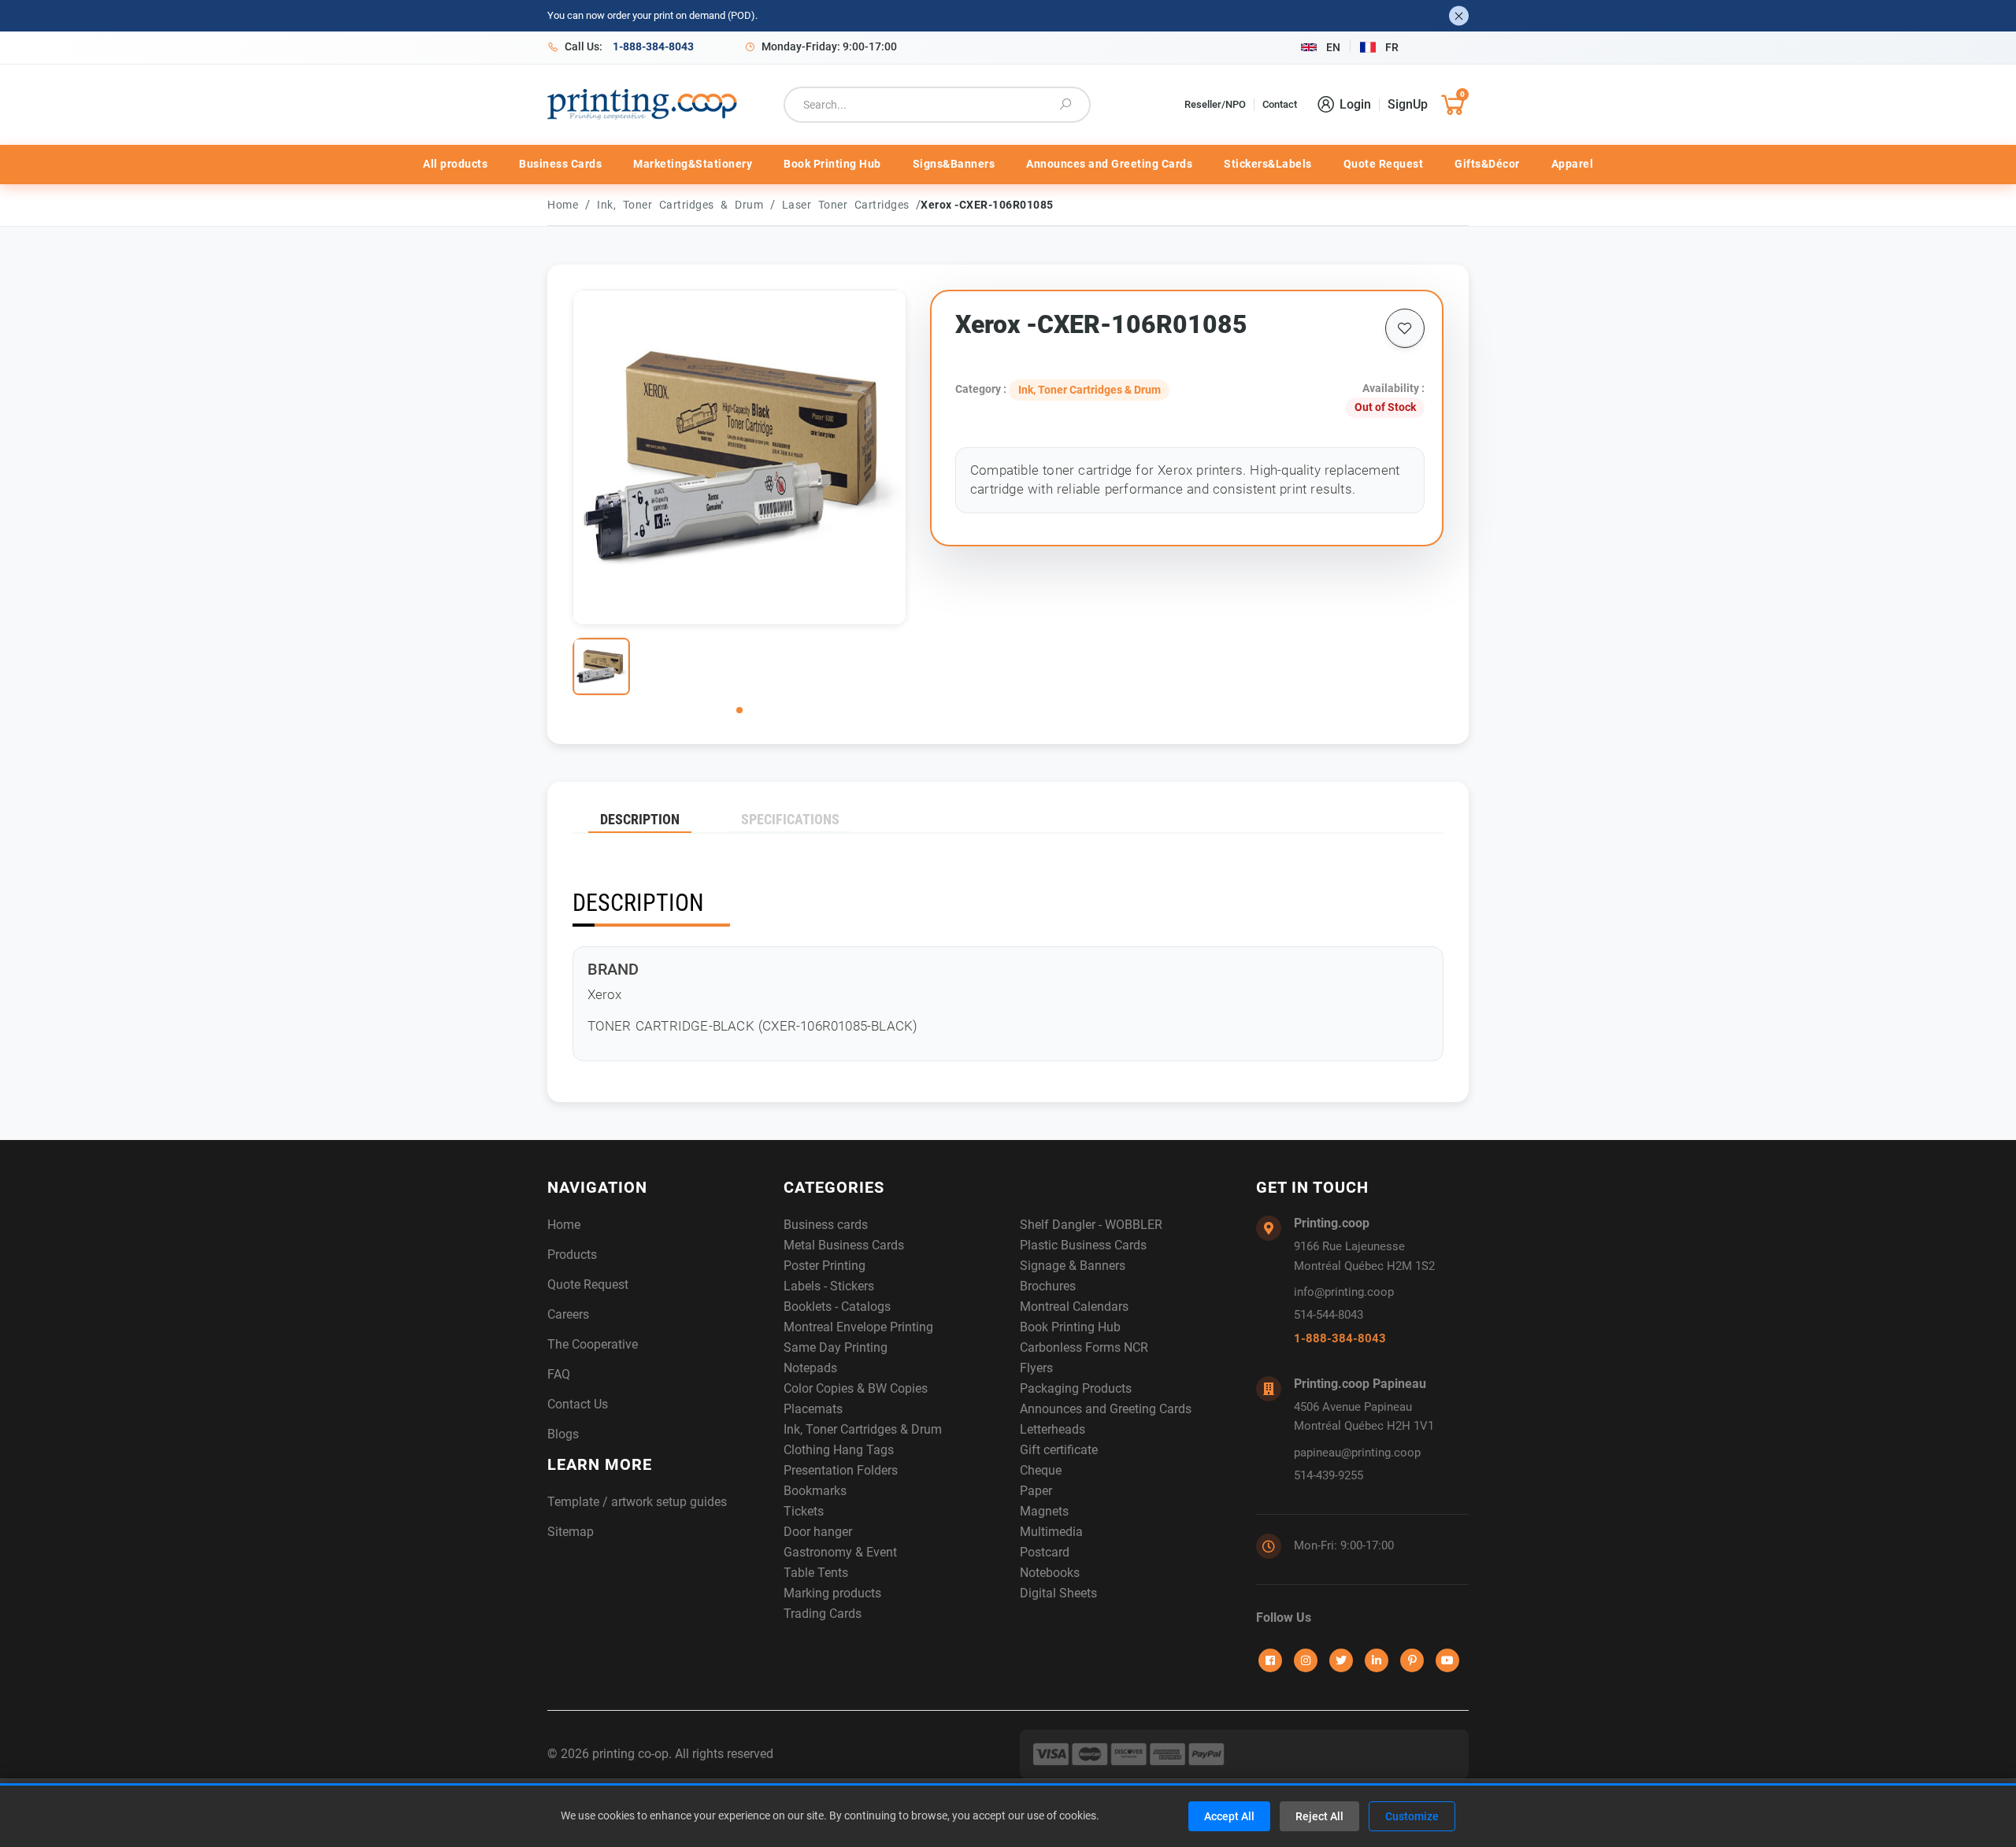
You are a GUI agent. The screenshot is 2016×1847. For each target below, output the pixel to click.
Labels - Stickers (829, 1286)
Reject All (1319, 1816)
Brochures (1048, 1286)
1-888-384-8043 (1340, 1338)
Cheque (1041, 1470)
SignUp (1408, 104)
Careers (568, 1314)
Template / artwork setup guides (637, 1502)
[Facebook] (1270, 1660)
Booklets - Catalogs (837, 1307)
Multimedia (1051, 1532)
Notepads (810, 1368)
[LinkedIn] (1377, 1660)
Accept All (1229, 1816)
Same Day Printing (836, 1347)
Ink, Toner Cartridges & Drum (684, 205)
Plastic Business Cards (1083, 1245)
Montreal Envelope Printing (858, 1327)
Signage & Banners (1073, 1266)
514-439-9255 (1329, 1475)
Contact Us (578, 1404)
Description (640, 819)
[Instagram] (1306, 1660)
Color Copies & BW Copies (856, 1388)
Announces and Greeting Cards (1109, 164)
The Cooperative (593, 1344)
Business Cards (560, 164)
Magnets (1044, 1511)
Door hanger (818, 1532)
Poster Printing (825, 1266)
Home (563, 205)
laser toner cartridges (849, 205)
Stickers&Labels (1268, 164)
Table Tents (816, 1573)
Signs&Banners (954, 164)
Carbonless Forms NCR (1084, 1347)
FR (1392, 47)
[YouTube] (1447, 1660)
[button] (739, 710)
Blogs (563, 1434)
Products (572, 1255)
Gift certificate (1059, 1450)
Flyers (1036, 1368)
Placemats (813, 1409)
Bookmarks (815, 1491)
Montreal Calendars (1074, 1307)
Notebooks (1050, 1573)
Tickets (804, 1511)
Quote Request (1384, 164)
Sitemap (571, 1532)
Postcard (1045, 1552)
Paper (1036, 1491)
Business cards (826, 1225)
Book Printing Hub (832, 164)
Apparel (1573, 164)
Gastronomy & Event (840, 1552)
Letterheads (1052, 1429)
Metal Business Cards (844, 1245)
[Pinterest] (1412, 1660)
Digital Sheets (1058, 1593)
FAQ (559, 1374)
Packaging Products (1076, 1388)
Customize (1412, 1816)
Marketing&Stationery (693, 164)
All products (455, 164)
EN (1333, 47)
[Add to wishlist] (1405, 328)
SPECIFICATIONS (790, 819)
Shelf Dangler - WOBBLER (1091, 1225)
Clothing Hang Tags (839, 1450)
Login (1355, 104)
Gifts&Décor (1487, 164)
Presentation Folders (841, 1470)
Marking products (832, 1593)
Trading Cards (823, 1614)
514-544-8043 (1329, 1315)
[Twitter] (1341, 1660)
